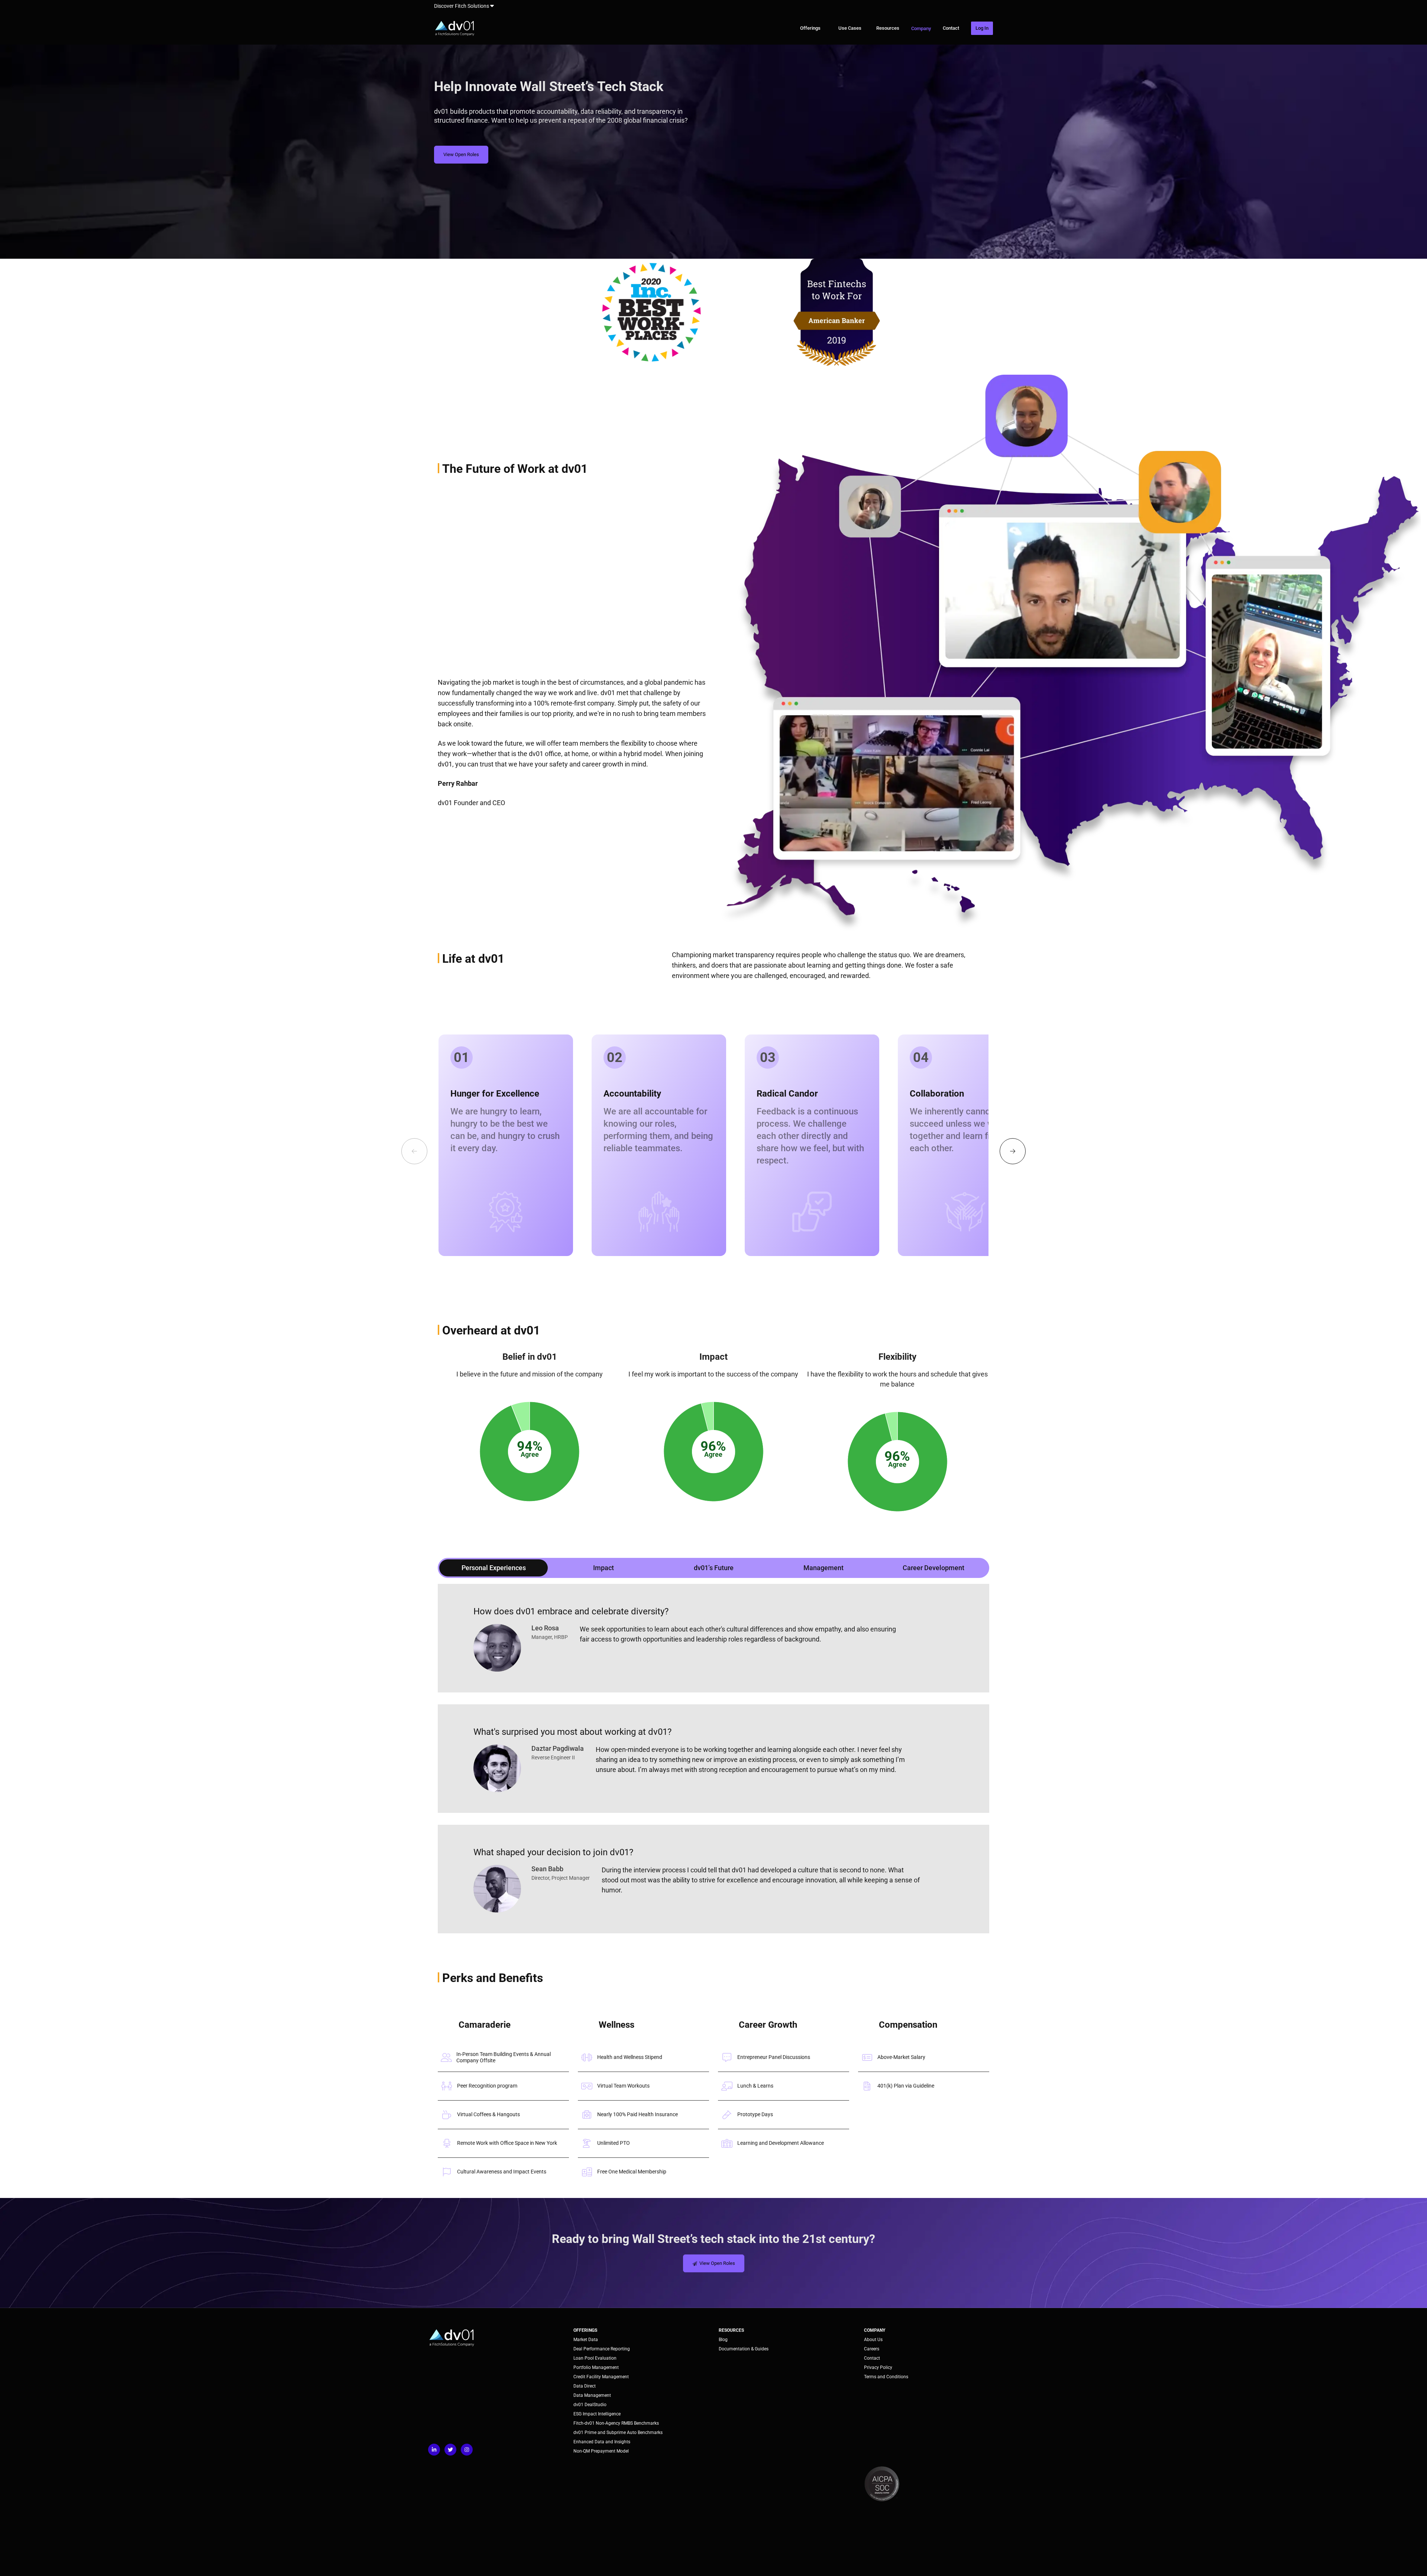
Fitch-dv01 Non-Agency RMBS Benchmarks (616, 2423)
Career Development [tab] (933, 1568)
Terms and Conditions (886, 2377)
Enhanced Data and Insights (602, 2442)
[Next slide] (1013, 1151)
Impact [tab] (604, 1568)
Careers (872, 2349)
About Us (873, 2340)
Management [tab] (823, 1568)
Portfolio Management (596, 2367)
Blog (723, 2340)
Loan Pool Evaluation (595, 2358)
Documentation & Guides (744, 2349)
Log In (982, 28)
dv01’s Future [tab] (714, 1568)
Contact (951, 28)
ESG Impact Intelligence (597, 2414)
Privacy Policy (878, 2367)
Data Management (592, 2395)
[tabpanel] (713, 1759)
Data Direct (585, 2386)
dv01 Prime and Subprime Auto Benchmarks (618, 2433)
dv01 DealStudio (590, 2405)
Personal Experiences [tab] (494, 1568)
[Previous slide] (414, 1151)
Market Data (586, 2340)
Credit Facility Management (601, 2377)
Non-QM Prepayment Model (601, 2451)
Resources (888, 28)
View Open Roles (461, 154)
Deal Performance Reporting (602, 2349)
